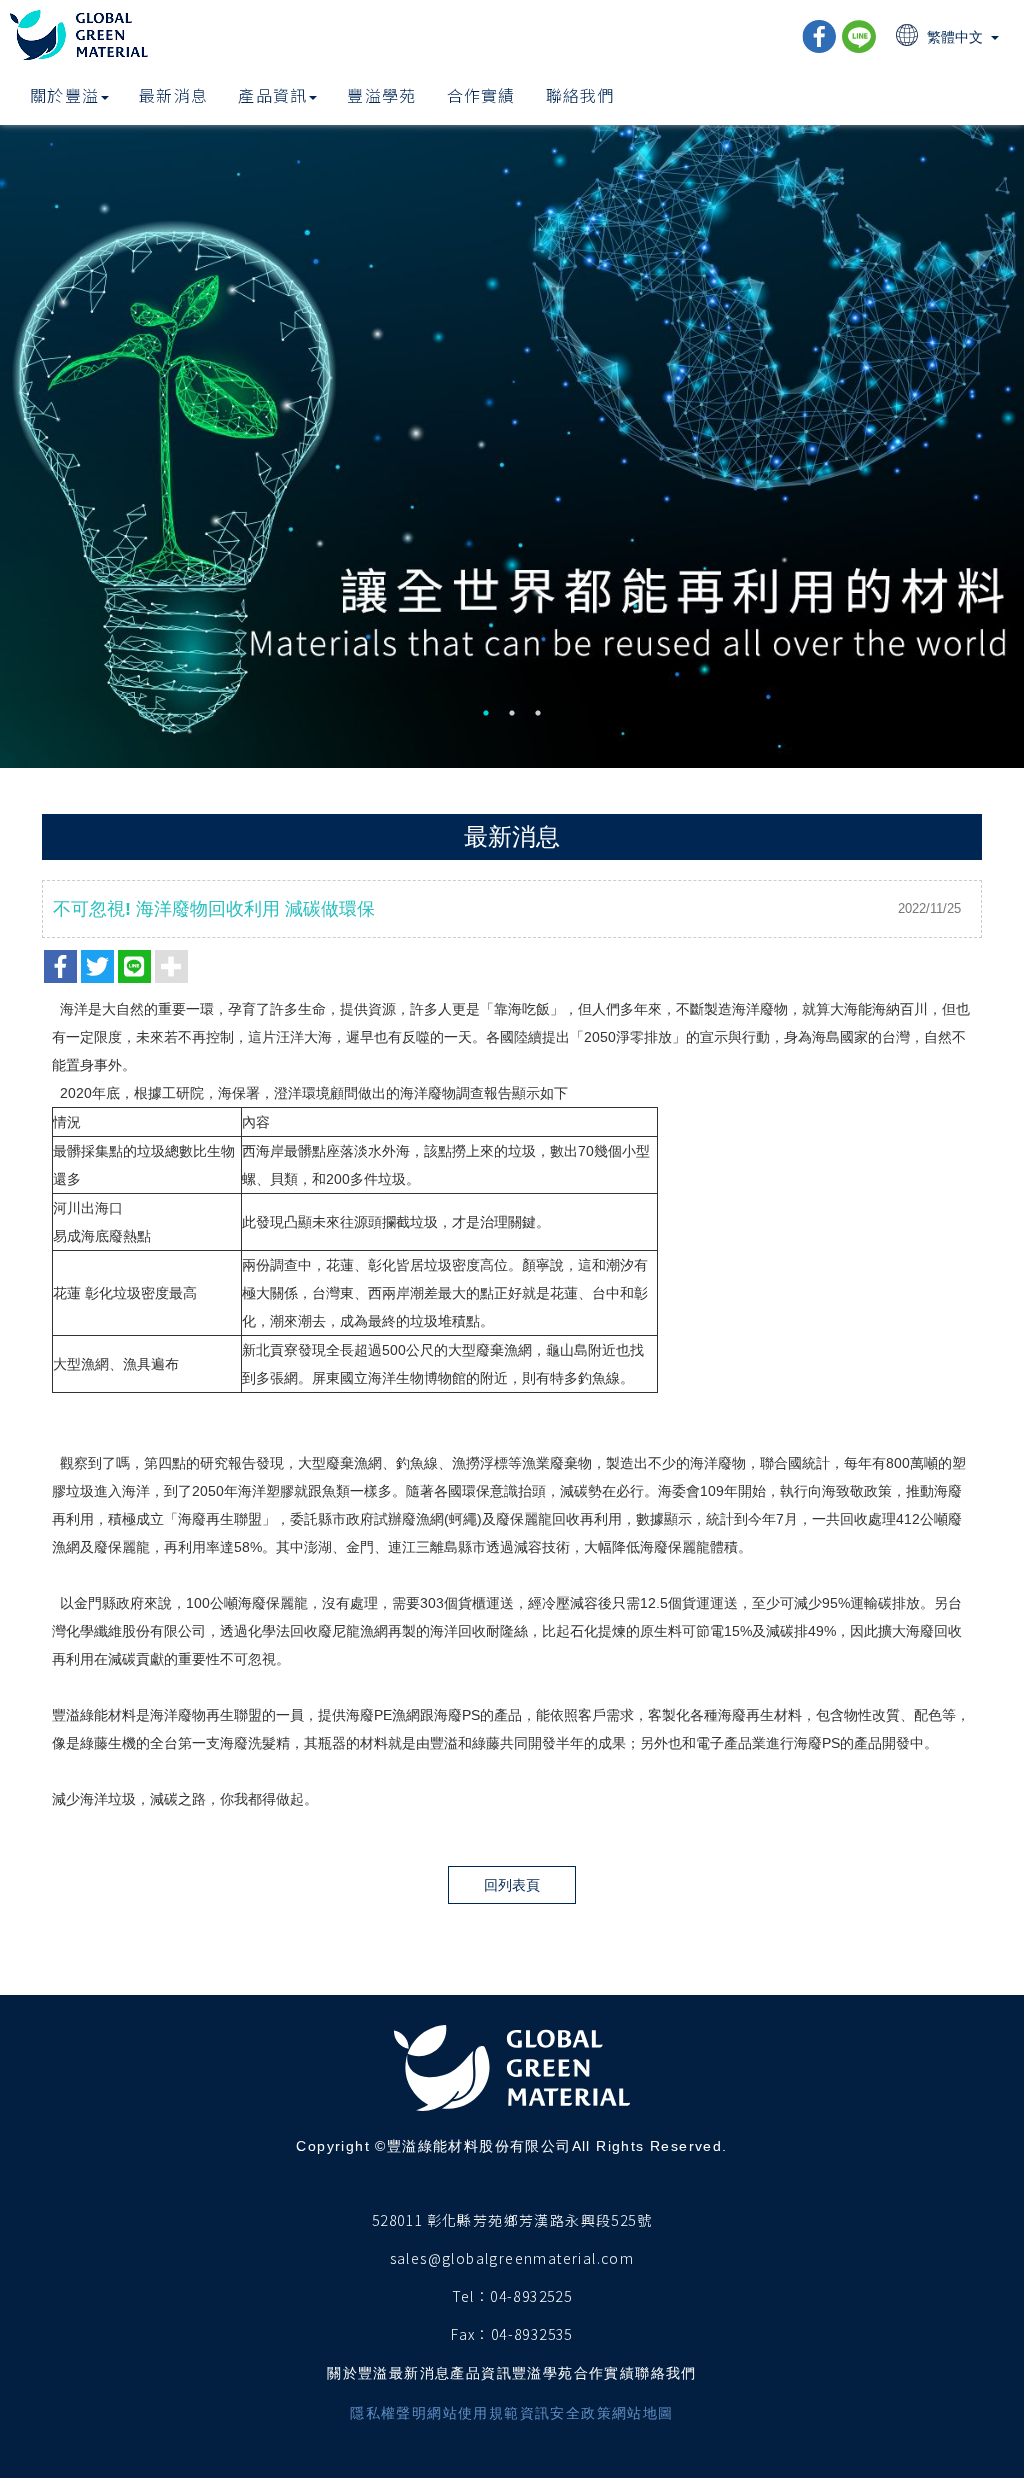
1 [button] (486, 713)
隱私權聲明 (388, 2413)
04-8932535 (532, 2334)
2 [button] (512, 713)
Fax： (471, 2334)
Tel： (471, 2296)
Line (859, 36)
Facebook (819, 36)
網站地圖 (643, 2413)
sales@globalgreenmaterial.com (512, 2258)
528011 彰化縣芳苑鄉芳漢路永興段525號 (512, 2220)
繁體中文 (955, 37)
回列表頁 (512, 1885)
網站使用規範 (473, 2413)
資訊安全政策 (566, 2413)
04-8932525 (531, 2296)
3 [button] (538, 713)
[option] (512, 426)
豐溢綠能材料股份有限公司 (81, 35)
